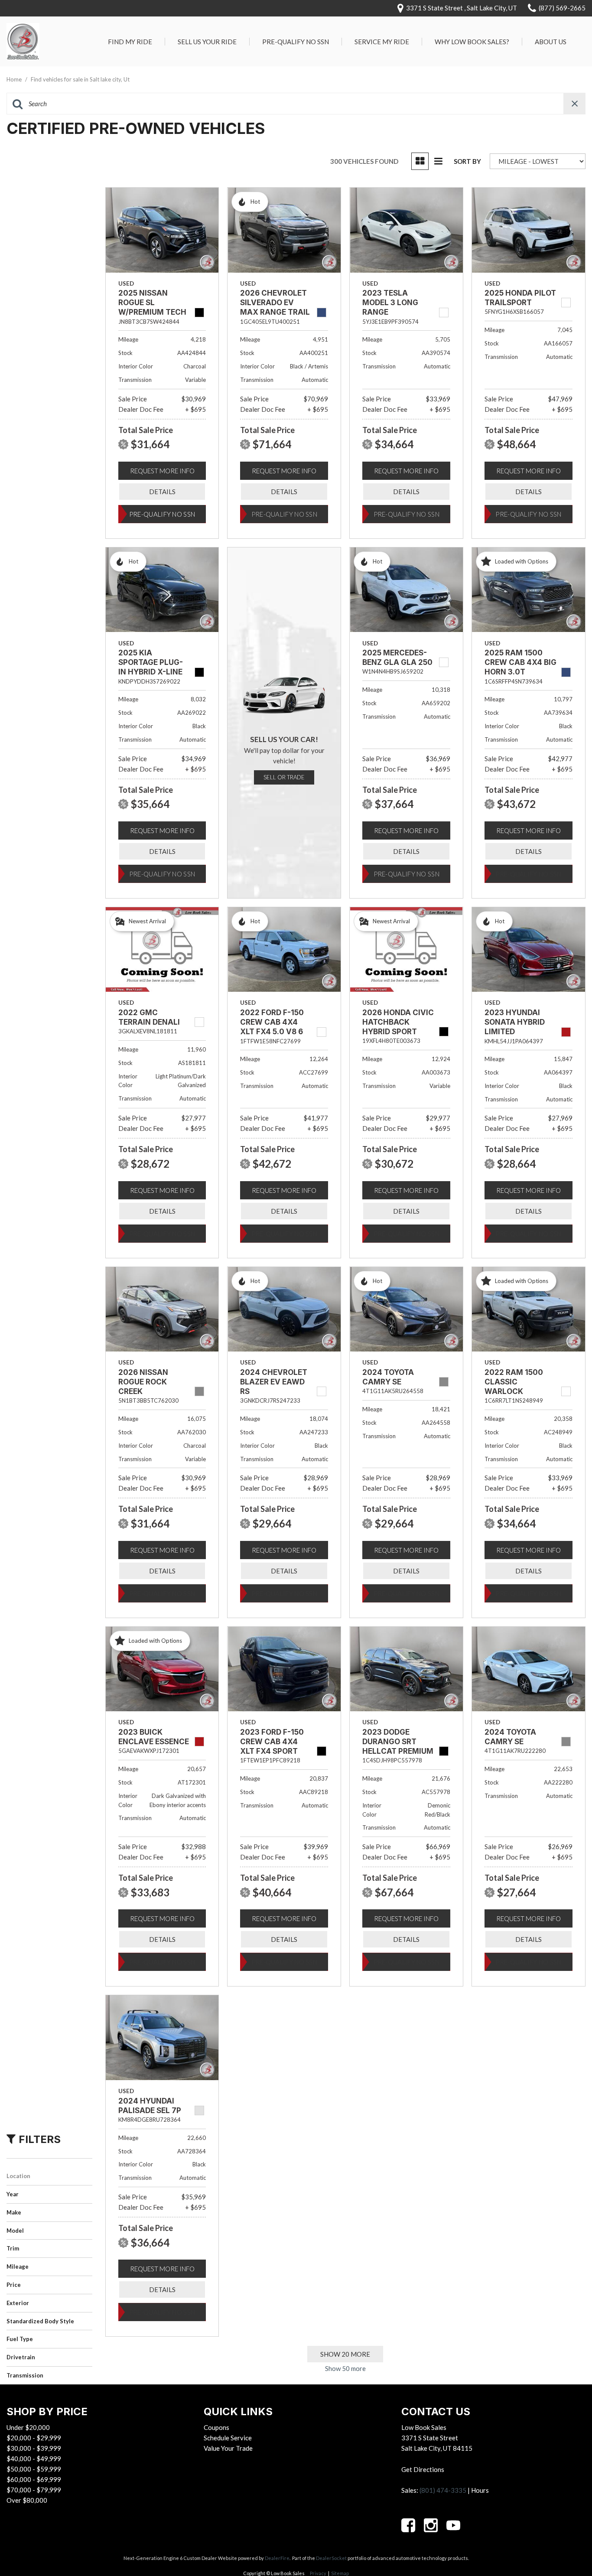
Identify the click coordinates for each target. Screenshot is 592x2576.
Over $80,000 (27, 2500)
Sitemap (340, 2573)
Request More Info (162, 471)
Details (162, 492)
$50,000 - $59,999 (34, 2469)
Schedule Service (228, 2438)
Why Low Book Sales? (472, 42)
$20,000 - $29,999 (34, 2438)
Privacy (318, 2573)
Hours (480, 2490)
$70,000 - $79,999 (34, 2490)
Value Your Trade (228, 2448)
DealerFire (277, 2558)
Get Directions (423, 2469)
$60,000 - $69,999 (34, 2479)
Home (15, 79)
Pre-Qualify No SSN (296, 42)
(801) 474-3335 (443, 2490)
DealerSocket (331, 2558)
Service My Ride (382, 42)
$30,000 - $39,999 (34, 2448)
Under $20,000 (28, 2427)
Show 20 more (345, 2354)
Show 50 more (345, 2368)
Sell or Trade (284, 777)
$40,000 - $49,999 (34, 2459)
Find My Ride (130, 42)
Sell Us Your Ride (207, 42)
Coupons (216, 2427)
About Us (551, 42)
